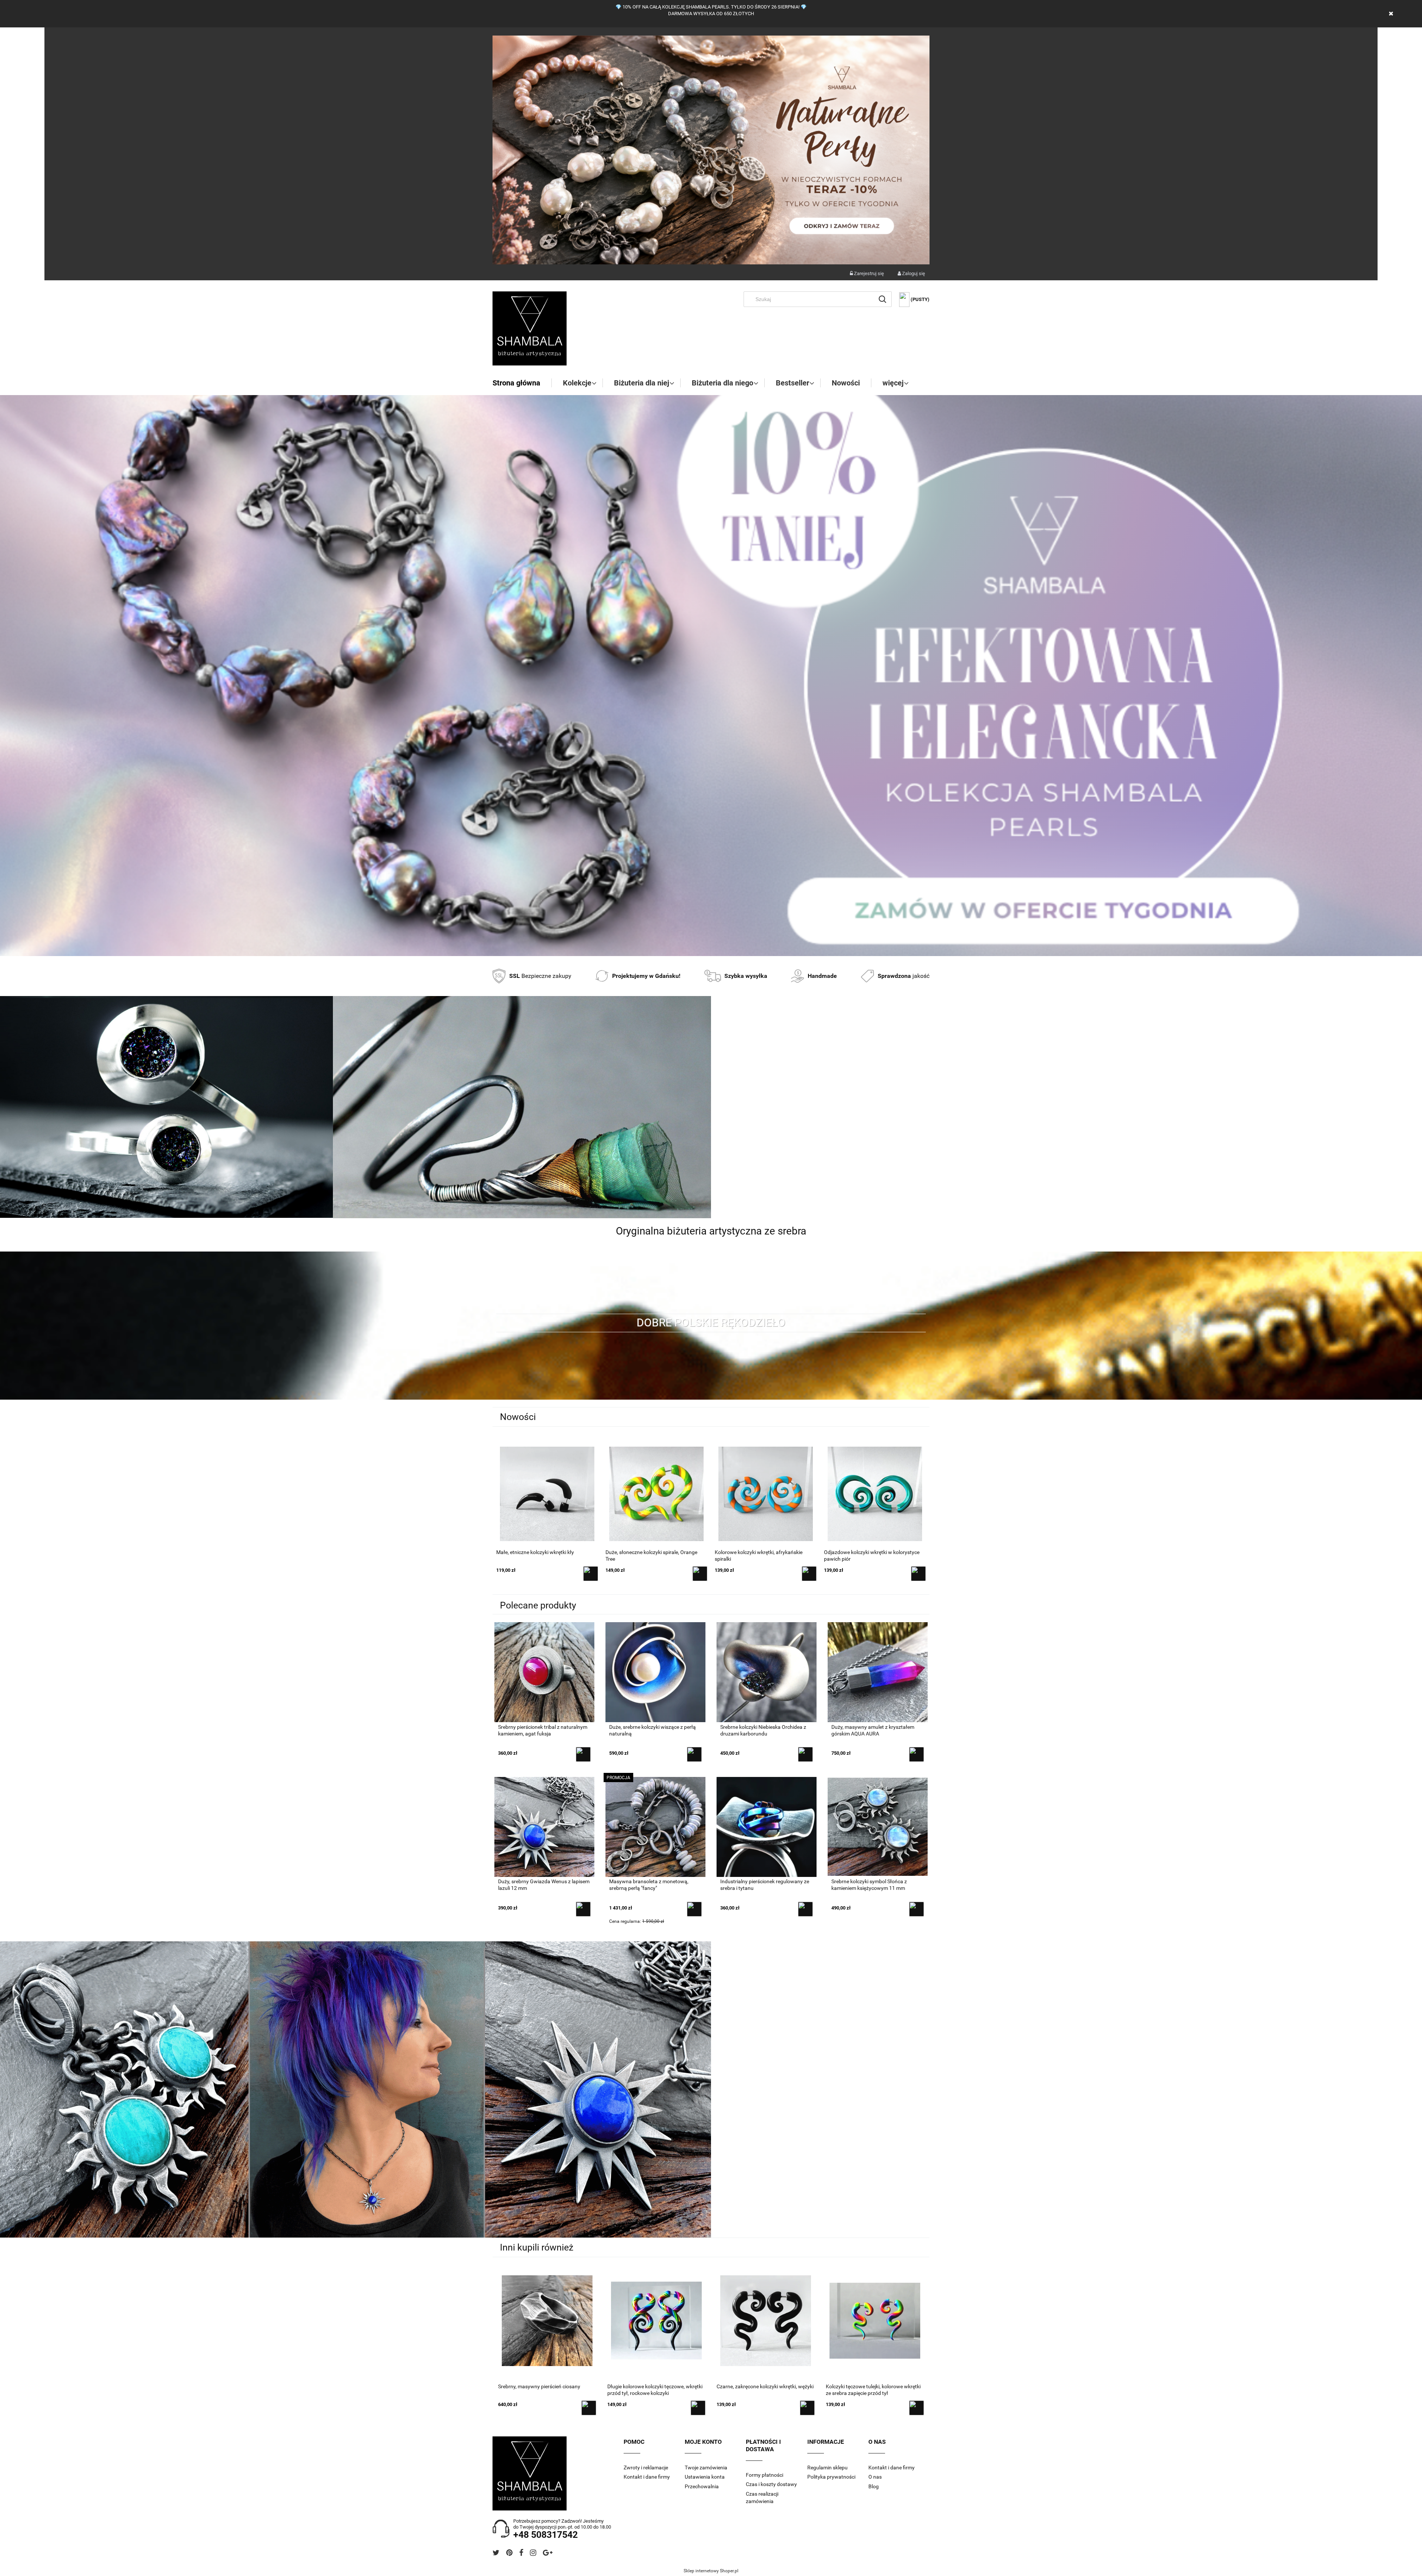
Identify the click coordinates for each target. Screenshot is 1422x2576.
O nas (875, 2477)
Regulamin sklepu (827, 2468)
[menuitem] (522, 383)
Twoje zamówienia (706, 2468)
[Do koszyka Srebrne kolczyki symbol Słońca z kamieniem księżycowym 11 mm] (917, 1909)
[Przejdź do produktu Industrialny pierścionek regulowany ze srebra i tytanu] (767, 1826)
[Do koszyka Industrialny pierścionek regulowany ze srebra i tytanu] (805, 1909)
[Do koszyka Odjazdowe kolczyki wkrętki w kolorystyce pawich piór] (700, 1574)
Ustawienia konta (705, 2477)
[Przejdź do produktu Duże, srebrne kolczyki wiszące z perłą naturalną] (655, 1672)
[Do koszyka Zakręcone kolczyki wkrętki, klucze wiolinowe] (918, 1574)
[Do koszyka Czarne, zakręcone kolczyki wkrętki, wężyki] (807, 2408)
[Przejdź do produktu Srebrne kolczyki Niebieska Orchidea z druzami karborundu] (767, 1672)
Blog (874, 2486)
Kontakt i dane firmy (647, 2477)
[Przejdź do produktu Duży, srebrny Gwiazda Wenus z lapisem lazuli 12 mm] (544, 1826)
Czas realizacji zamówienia (762, 2498)
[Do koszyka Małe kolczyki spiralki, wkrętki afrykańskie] (809, 1574)
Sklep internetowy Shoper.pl (711, 2571)
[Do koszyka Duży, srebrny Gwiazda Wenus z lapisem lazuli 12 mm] (583, 1909)
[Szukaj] (882, 299)
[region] (711, 676)
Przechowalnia (702, 2486)
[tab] (702, 950)
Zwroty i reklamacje (646, 2468)
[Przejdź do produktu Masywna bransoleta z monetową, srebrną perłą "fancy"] (655, 1826)
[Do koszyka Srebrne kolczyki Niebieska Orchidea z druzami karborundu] (805, 1754)
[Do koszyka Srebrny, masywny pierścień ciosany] (589, 2408)
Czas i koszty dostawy (771, 2484)
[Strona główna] (530, 328)
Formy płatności (765, 2475)
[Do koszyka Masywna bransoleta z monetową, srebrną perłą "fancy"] (694, 1909)
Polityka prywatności (831, 2477)
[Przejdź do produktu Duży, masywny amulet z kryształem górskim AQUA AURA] (878, 1672)
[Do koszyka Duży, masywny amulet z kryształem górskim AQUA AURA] (917, 1754)
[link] (711, 676)
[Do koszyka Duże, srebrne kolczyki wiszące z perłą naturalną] (694, 1754)
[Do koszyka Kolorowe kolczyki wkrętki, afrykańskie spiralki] (591, 1574)
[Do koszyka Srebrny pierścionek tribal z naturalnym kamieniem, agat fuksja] (583, 1754)
